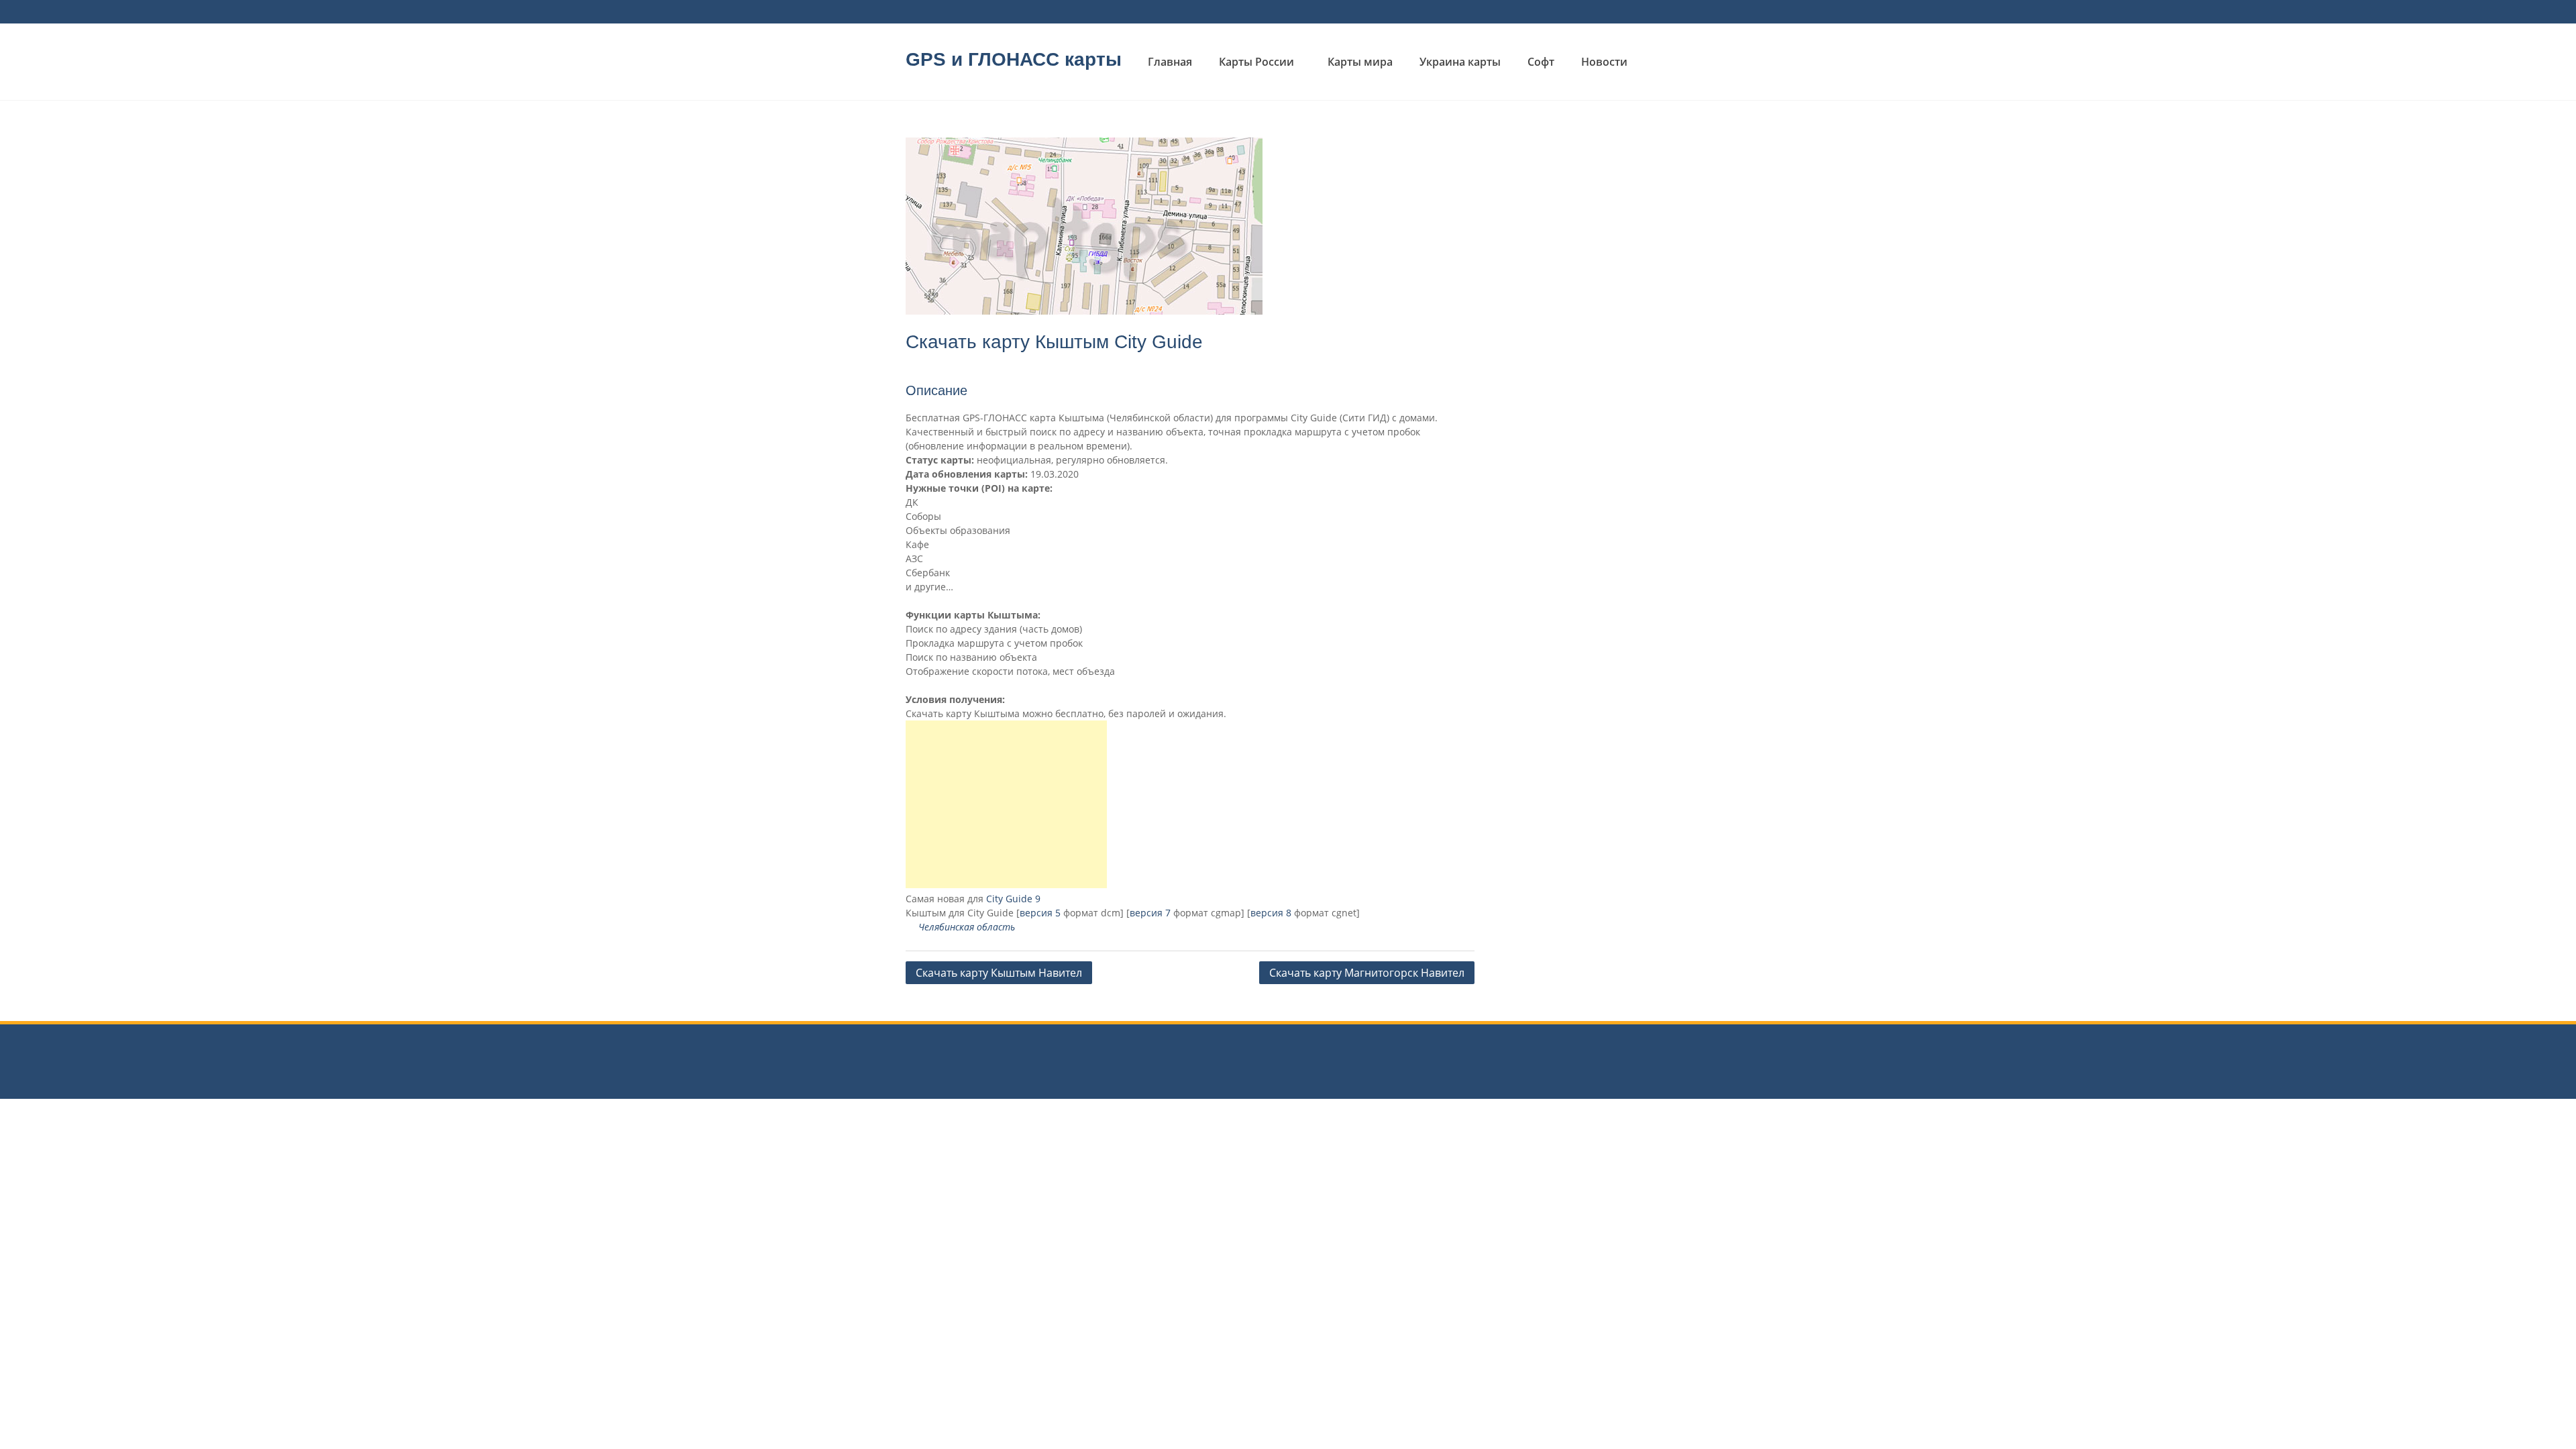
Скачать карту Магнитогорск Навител (1367, 973)
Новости (1604, 62)
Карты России (1256, 62)
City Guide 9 (1013, 899)
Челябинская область (967, 927)
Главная (1170, 62)
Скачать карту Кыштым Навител (999, 973)
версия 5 (1040, 913)
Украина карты (1460, 62)
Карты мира (1360, 62)
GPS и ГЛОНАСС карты (1014, 59)
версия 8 (1271, 913)
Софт (1541, 62)
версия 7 (1150, 913)
